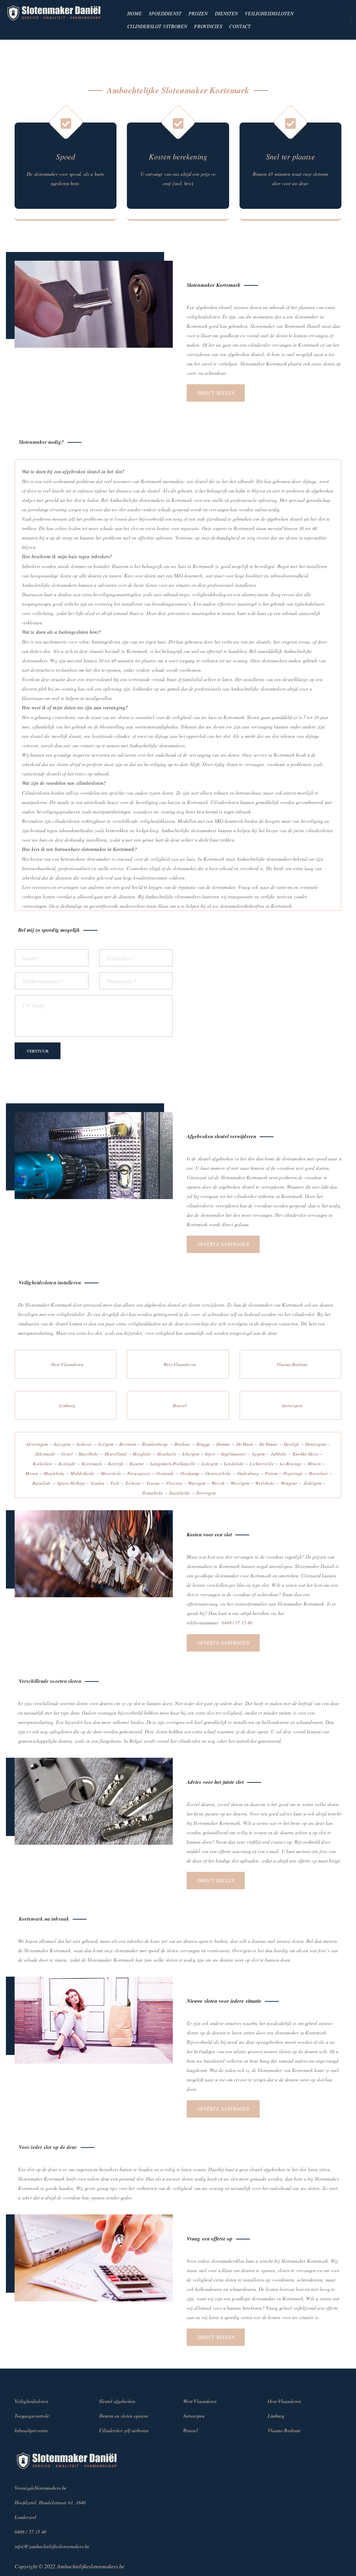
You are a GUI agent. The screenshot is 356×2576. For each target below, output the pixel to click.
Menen (314, 1464)
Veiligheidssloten (269, 13)
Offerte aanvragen (223, 1244)
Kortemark (92, 1464)
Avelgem (106, 1444)
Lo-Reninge (291, 1464)
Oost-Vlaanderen (67, 1364)
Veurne (153, 1483)
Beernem (128, 1444)
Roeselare (319, 1473)
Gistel (67, 1454)
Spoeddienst (165, 13)
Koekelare (43, 1464)
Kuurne (137, 1464)
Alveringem (37, 1444)
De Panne (269, 1444)
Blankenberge (155, 1444)
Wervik (218, 1483)
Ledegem (210, 1464)
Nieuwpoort (139, 1473)
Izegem (258, 1454)
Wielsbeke (265, 1483)
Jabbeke (279, 1454)
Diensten (226, 13)
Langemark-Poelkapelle (173, 1464)
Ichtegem (191, 1454)
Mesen (32, 1473)
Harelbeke (88, 1454)
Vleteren (174, 1483)
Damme (223, 1444)
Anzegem (62, 1444)
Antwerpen (292, 1405)
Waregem (197, 1483)
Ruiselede (42, 1483)
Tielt (115, 1483)
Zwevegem (206, 1493)
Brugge (203, 1444)
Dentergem (315, 1444)
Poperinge (293, 1473)
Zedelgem (313, 1483)
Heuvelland (116, 1454)
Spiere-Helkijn (71, 1483)
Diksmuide (45, 1454)
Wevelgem (240, 1483)
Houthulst (167, 1454)
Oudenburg (248, 1473)
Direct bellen (216, 393)
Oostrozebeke (218, 1473)
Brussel (180, 1405)
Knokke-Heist (306, 1454)
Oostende (165, 1473)
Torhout (133, 1483)
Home (134, 13)
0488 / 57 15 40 (237, 1623)
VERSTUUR (38, 1051)
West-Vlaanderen (180, 1364)
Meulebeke (54, 1473)
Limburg (67, 1405)
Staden (98, 1483)
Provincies (208, 26)
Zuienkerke (180, 1493)
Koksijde (67, 1464)
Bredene (183, 1444)
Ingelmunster (233, 1454)
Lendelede (234, 1464)
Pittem (271, 1473)
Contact (240, 26)
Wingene (289, 1483)
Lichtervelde (262, 1464)
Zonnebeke (153, 1493)
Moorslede (111, 1473)
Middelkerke (83, 1473)
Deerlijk (292, 1444)
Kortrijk (116, 1464)
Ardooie (84, 1444)
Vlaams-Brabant (292, 1364)
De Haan (245, 1444)
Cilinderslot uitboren (157, 26)
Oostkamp (190, 1473)
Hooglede (142, 1454)
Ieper (210, 1454)
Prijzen (198, 13)
